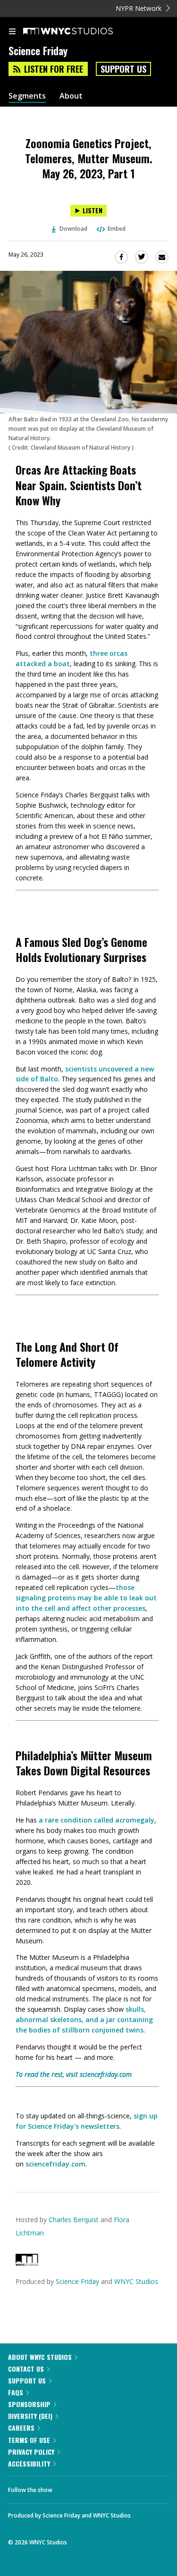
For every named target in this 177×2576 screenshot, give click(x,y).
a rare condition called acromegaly (97, 1820)
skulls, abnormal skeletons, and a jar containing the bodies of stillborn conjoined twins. (84, 2020)
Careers (21, 2428)
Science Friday (77, 2281)
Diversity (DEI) (30, 2416)
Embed (117, 229)
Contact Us (26, 2369)
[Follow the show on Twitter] (95, 2487)
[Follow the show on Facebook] (69, 2487)
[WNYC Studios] (27, 2263)
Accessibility (29, 2463)
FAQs (16, 2392)
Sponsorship (29, 2404)
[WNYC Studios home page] (80, 32)
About (71, 96)
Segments (27, 96)
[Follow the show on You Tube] (120, 2487)
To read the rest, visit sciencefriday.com (74, 2074)
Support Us (123, 69)
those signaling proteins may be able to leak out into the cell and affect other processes (86, 1598)
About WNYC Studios (40, 2357)
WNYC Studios (136, 2281)
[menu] (12, 32)
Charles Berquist (74, 2220)
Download (73, 229)
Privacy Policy (31, 2452)
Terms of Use (29, 2440)
